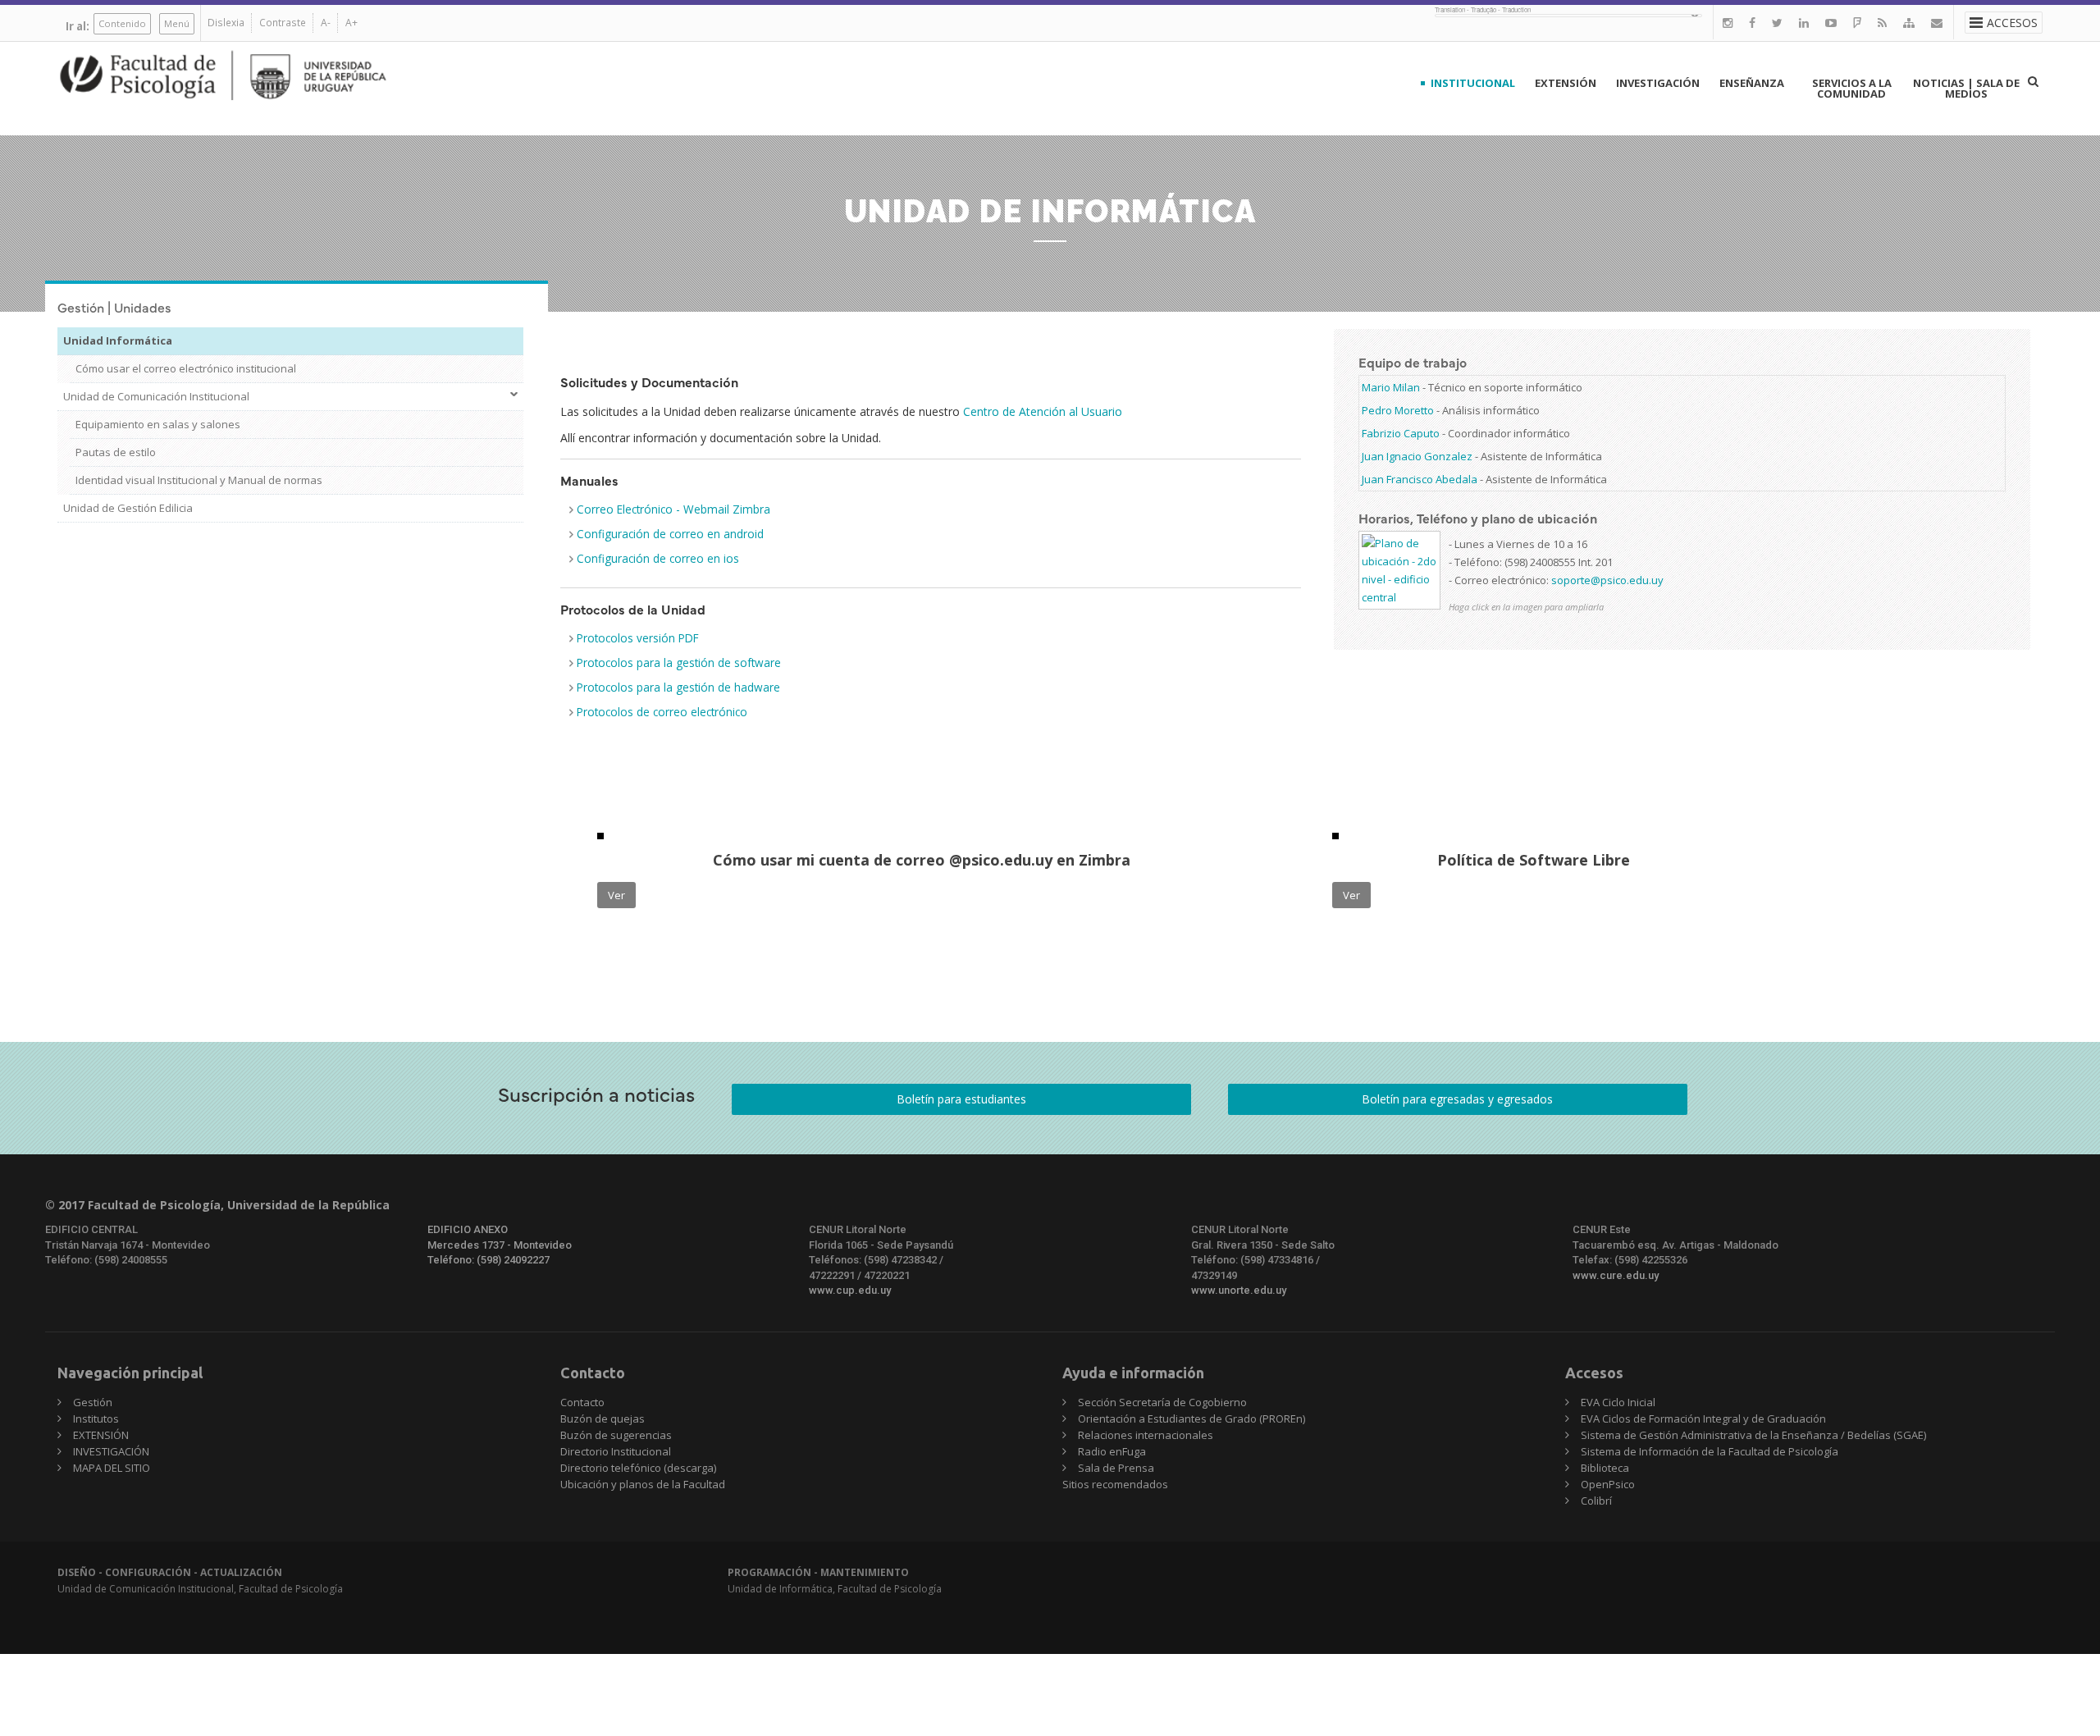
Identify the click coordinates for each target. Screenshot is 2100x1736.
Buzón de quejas (603, 1418)
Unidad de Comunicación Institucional (156, 396)
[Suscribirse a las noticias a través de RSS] (1882, 23)
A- (326, 23)
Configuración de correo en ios (658, 558)
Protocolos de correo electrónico (664, 712)
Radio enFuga (1112, 1451)
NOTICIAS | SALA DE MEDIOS (1966, 88)
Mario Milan (1391, 387)
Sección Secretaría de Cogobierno (1162, 1402)
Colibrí (1596, 1501)
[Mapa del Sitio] (1909, 23)
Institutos (96, 1418)
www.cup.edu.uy (850, 1290)
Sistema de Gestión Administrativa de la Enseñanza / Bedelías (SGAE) (1753, 1435)
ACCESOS (2012, 23)
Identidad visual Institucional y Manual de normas (199, 480)
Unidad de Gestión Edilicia (128, 508)
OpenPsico (1608, 1484)
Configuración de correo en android (670, 534)
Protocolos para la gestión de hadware (678, 687)
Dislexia (226, 23)
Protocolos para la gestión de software (679, 662)
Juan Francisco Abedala (1420, 479)
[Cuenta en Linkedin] (1804, 23)
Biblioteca (1605, 1468)
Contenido (122, 23)
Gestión (93, 1402)
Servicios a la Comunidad (1852, 88)
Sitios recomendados (1115, 1484)
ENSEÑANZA (1752, 83)
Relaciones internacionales (1146, 1435)
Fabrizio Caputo (1401, 433)
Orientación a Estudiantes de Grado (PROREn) (1192, 1418)
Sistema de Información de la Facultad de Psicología (1710, 1451)
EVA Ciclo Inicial (1618, 1402)
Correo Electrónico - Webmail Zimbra (673, 509)
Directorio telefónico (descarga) (638, 1468)
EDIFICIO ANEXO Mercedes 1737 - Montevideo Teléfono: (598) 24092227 (500, 1245)
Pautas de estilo (116, 452)
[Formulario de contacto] (1937, 23)
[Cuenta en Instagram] (1728, 23)
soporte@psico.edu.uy (1607, 580)
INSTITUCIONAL (1473, 83)
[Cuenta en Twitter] (1777, 23)
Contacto (582, 1402)
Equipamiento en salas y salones (158, 424)
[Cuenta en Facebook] (1752, 23)
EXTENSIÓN (1566, 83)
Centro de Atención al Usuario (1043, 411)
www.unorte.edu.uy (1239, 1290)
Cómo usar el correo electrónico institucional (186, 368)
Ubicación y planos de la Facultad (643, 1484)
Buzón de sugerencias (616, 1435)
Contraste (283, 23)
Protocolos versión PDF (638, 638)
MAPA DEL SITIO (112, 1468)
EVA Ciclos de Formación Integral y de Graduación (1703, 1418)
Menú (177, 23)
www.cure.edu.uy (1616, 1275)
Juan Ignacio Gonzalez (1417, 456)
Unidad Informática (118, 340)
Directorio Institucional (616, 1451)
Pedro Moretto (1398, 410)
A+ (352, 23)
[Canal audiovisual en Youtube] (1831, 23)
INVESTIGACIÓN (1658, 83)
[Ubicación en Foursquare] (1857, 23)
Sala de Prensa (1116, 1468)
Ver (616, 895)
